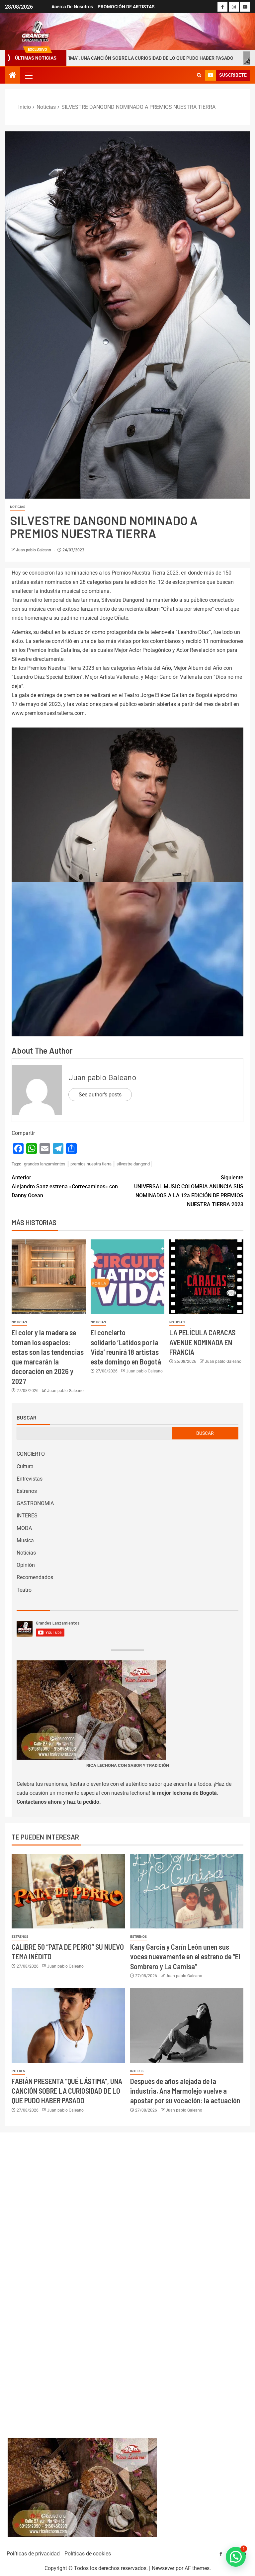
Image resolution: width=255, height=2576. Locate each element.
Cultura (25, 1466)
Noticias (18, 507)
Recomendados (35, 1577)
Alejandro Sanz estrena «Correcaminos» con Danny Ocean (65, 1186)
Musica (25, 1540)
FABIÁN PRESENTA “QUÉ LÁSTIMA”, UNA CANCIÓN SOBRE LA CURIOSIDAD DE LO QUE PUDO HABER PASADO (67, 2091)
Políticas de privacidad (33, 2554)
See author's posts (100, 1095)
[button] (28, 75)
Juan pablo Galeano (34, 550)
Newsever (163, 2568)
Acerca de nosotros (72, 7)
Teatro (24, 1590)
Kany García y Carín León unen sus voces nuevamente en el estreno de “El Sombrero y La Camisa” (185, 1956)
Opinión (26, 1565)
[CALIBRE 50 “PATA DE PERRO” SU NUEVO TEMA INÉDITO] (68, 1891)
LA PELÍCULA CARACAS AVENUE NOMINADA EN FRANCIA (202, 1342)
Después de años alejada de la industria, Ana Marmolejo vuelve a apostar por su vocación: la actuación (185, 2091)
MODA (24, 1528)
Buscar (27, 1418)
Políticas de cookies (88, 2554)
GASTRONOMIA (35, 1503)
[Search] (199, 75)
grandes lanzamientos (45, 1164)
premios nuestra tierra (91, 1164)
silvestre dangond (133, 1164)
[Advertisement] (128, 2278)
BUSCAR (205, 1433)
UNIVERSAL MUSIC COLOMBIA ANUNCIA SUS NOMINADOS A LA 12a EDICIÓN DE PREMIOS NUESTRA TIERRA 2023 (189, 1191)
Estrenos (27, 1491)
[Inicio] (13, 76)
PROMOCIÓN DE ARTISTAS (126, 7)
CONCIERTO (31, 1454)
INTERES (27, 1516)
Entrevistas (30, 1479)
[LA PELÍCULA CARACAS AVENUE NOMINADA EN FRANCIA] (206, 1277)
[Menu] (28, 75)
